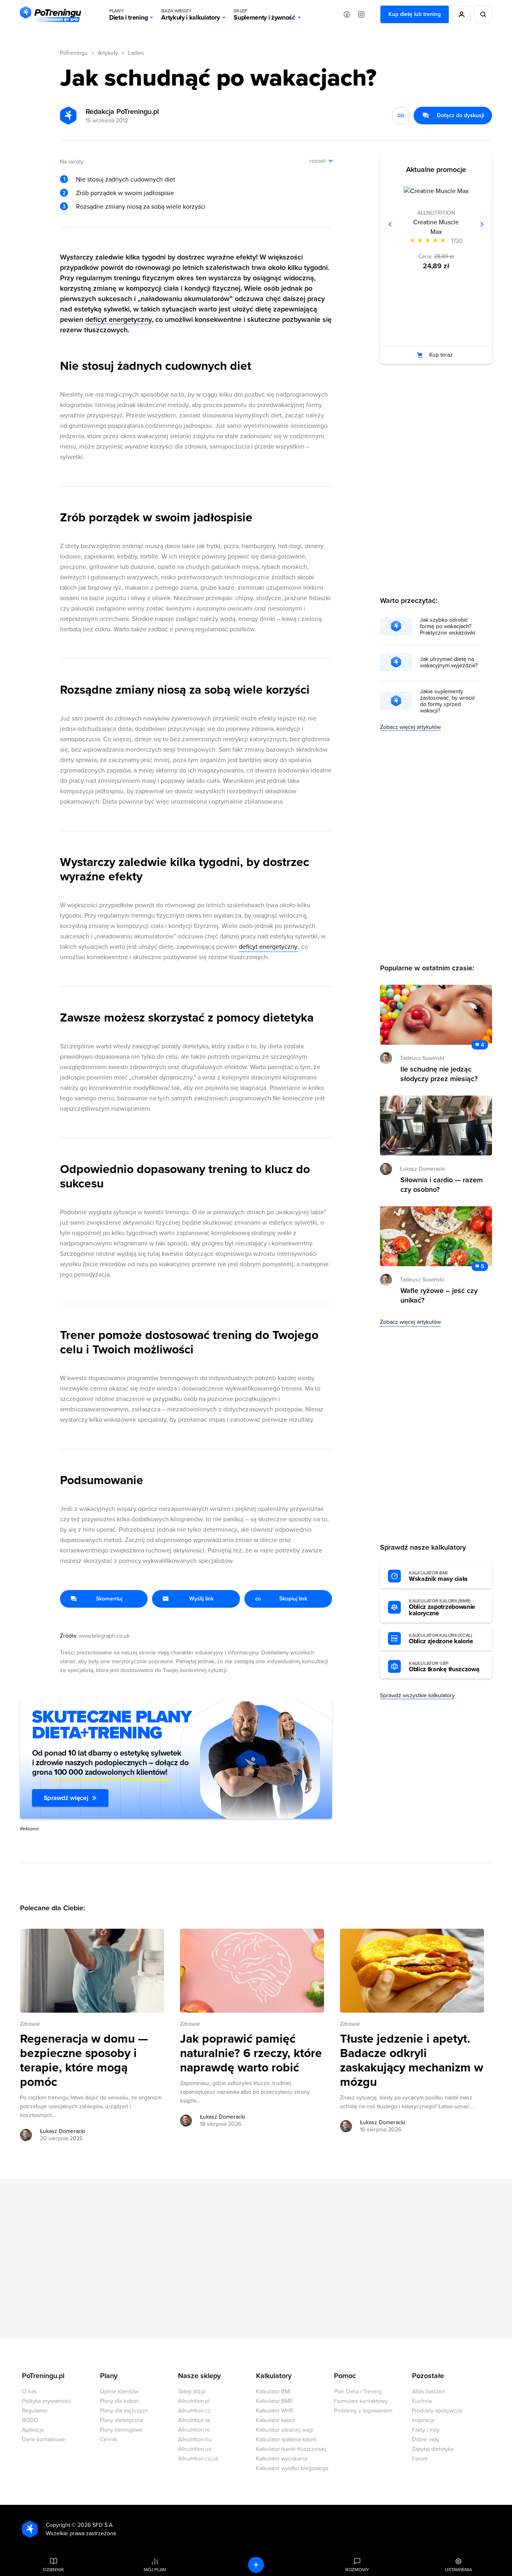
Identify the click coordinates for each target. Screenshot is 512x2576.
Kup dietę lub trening (415, 14)
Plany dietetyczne (122, 2420)
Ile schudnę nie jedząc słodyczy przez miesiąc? (439, 1074)
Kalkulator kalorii (276, 2420)
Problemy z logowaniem (363, 2411)
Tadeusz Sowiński (422, 1058)
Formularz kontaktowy (361, 2401)
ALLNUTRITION (436, 213)
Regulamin (35, 2411)
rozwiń (318, 161)
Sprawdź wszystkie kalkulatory (417, 1695)
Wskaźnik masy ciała (438, 1576)
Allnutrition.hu (195, 2439)
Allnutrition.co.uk (198, 2459)
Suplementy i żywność (264, 15)
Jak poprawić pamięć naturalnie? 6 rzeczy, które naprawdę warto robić (251, 2053)
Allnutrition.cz (194, 2411)
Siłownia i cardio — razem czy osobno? (442, 1185)
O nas (29, 2391)
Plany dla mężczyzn (124, 2411)
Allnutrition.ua (195, 2449)
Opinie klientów (119, 2391)
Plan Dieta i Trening (358, 2391)
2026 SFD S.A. (96, 2525)
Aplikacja (33, 2430)
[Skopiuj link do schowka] (401, 116)
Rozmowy (357, 2570)
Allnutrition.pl (194, 2401)
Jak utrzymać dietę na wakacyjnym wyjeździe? (449, 662)
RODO (30, 2420)
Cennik (109, 2439)
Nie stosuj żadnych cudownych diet (126, 180)
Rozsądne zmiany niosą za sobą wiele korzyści (141, 207)
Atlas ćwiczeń (429, 2391)
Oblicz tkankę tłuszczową (444, 1667)
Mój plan (155, 2570)
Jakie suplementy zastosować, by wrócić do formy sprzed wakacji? (448, 701)
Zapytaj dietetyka (433, 2449)
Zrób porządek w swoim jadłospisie (125, 193)
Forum (420, 2459)
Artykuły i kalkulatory (191, 15)
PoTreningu (74, 53)
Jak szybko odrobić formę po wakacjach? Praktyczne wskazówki (448, 627)
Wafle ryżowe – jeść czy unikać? (439, 1295)
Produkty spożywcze (437, 2411)
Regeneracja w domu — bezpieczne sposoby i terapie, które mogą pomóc (84, 2061)
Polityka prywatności (47, 2401)
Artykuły (108, 53)
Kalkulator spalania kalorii (286, 2439)
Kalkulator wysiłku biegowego (292, 2468)
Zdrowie (30, 2024)
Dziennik (53, 2570)
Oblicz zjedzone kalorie (441, 1639)
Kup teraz (441, 355)
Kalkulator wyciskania (282, 2459)
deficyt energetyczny (118, 319)
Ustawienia (458, 2570)
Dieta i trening (128, 15)
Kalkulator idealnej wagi (285, 2430)
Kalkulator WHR (275, 2411)
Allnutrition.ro (194, 2430)
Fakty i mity (426, 2430)
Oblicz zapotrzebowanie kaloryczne (442, 1608)
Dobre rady (426, 2439)
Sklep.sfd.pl (192, 2391)
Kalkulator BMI (273, 2391)
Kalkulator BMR (274, 2401)
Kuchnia (422, 2401)
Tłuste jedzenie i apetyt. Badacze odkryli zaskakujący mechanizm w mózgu (412, 2061)
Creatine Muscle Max (436, 227)
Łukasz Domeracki (63, 2131)
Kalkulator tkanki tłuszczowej (291, 2449)
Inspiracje (423, 2420)
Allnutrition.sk (194, 2420)
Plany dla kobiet (119, 2401)
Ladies (136, 53)
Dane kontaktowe (44, 2439)
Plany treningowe (121, 2430)
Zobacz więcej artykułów (410, 727)
